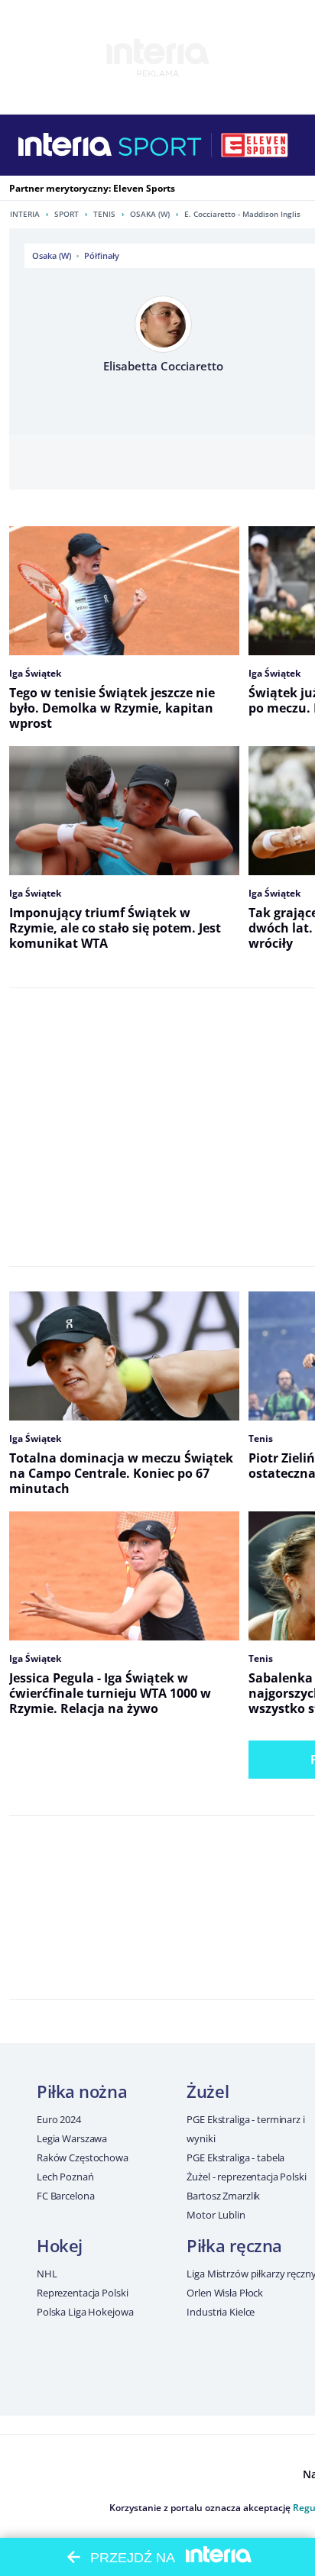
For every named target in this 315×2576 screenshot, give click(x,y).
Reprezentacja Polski (82, 2293)
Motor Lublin (216, 2215)
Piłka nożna (82, 2091)
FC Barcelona (65, 2196)
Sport (67, 214)
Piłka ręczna (234, 2245)
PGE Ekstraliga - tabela (235, 2157)
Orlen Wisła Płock (225, 2293)
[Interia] (65, 145)
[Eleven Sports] (255, 145)
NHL (47, 2274)
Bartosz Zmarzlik (223, 2196)
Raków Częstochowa (83, 2157)
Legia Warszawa (72, 2138)
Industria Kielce (221, 2312)
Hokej (60, 2245)
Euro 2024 (59, 2119)
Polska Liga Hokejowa (85, 2312)
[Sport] (160, 145)
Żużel (208, 2091)
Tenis (104, 214)
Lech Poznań (65, 2177)
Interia (25, 214)
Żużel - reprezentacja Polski (246, 2177)
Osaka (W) (150, 214)
